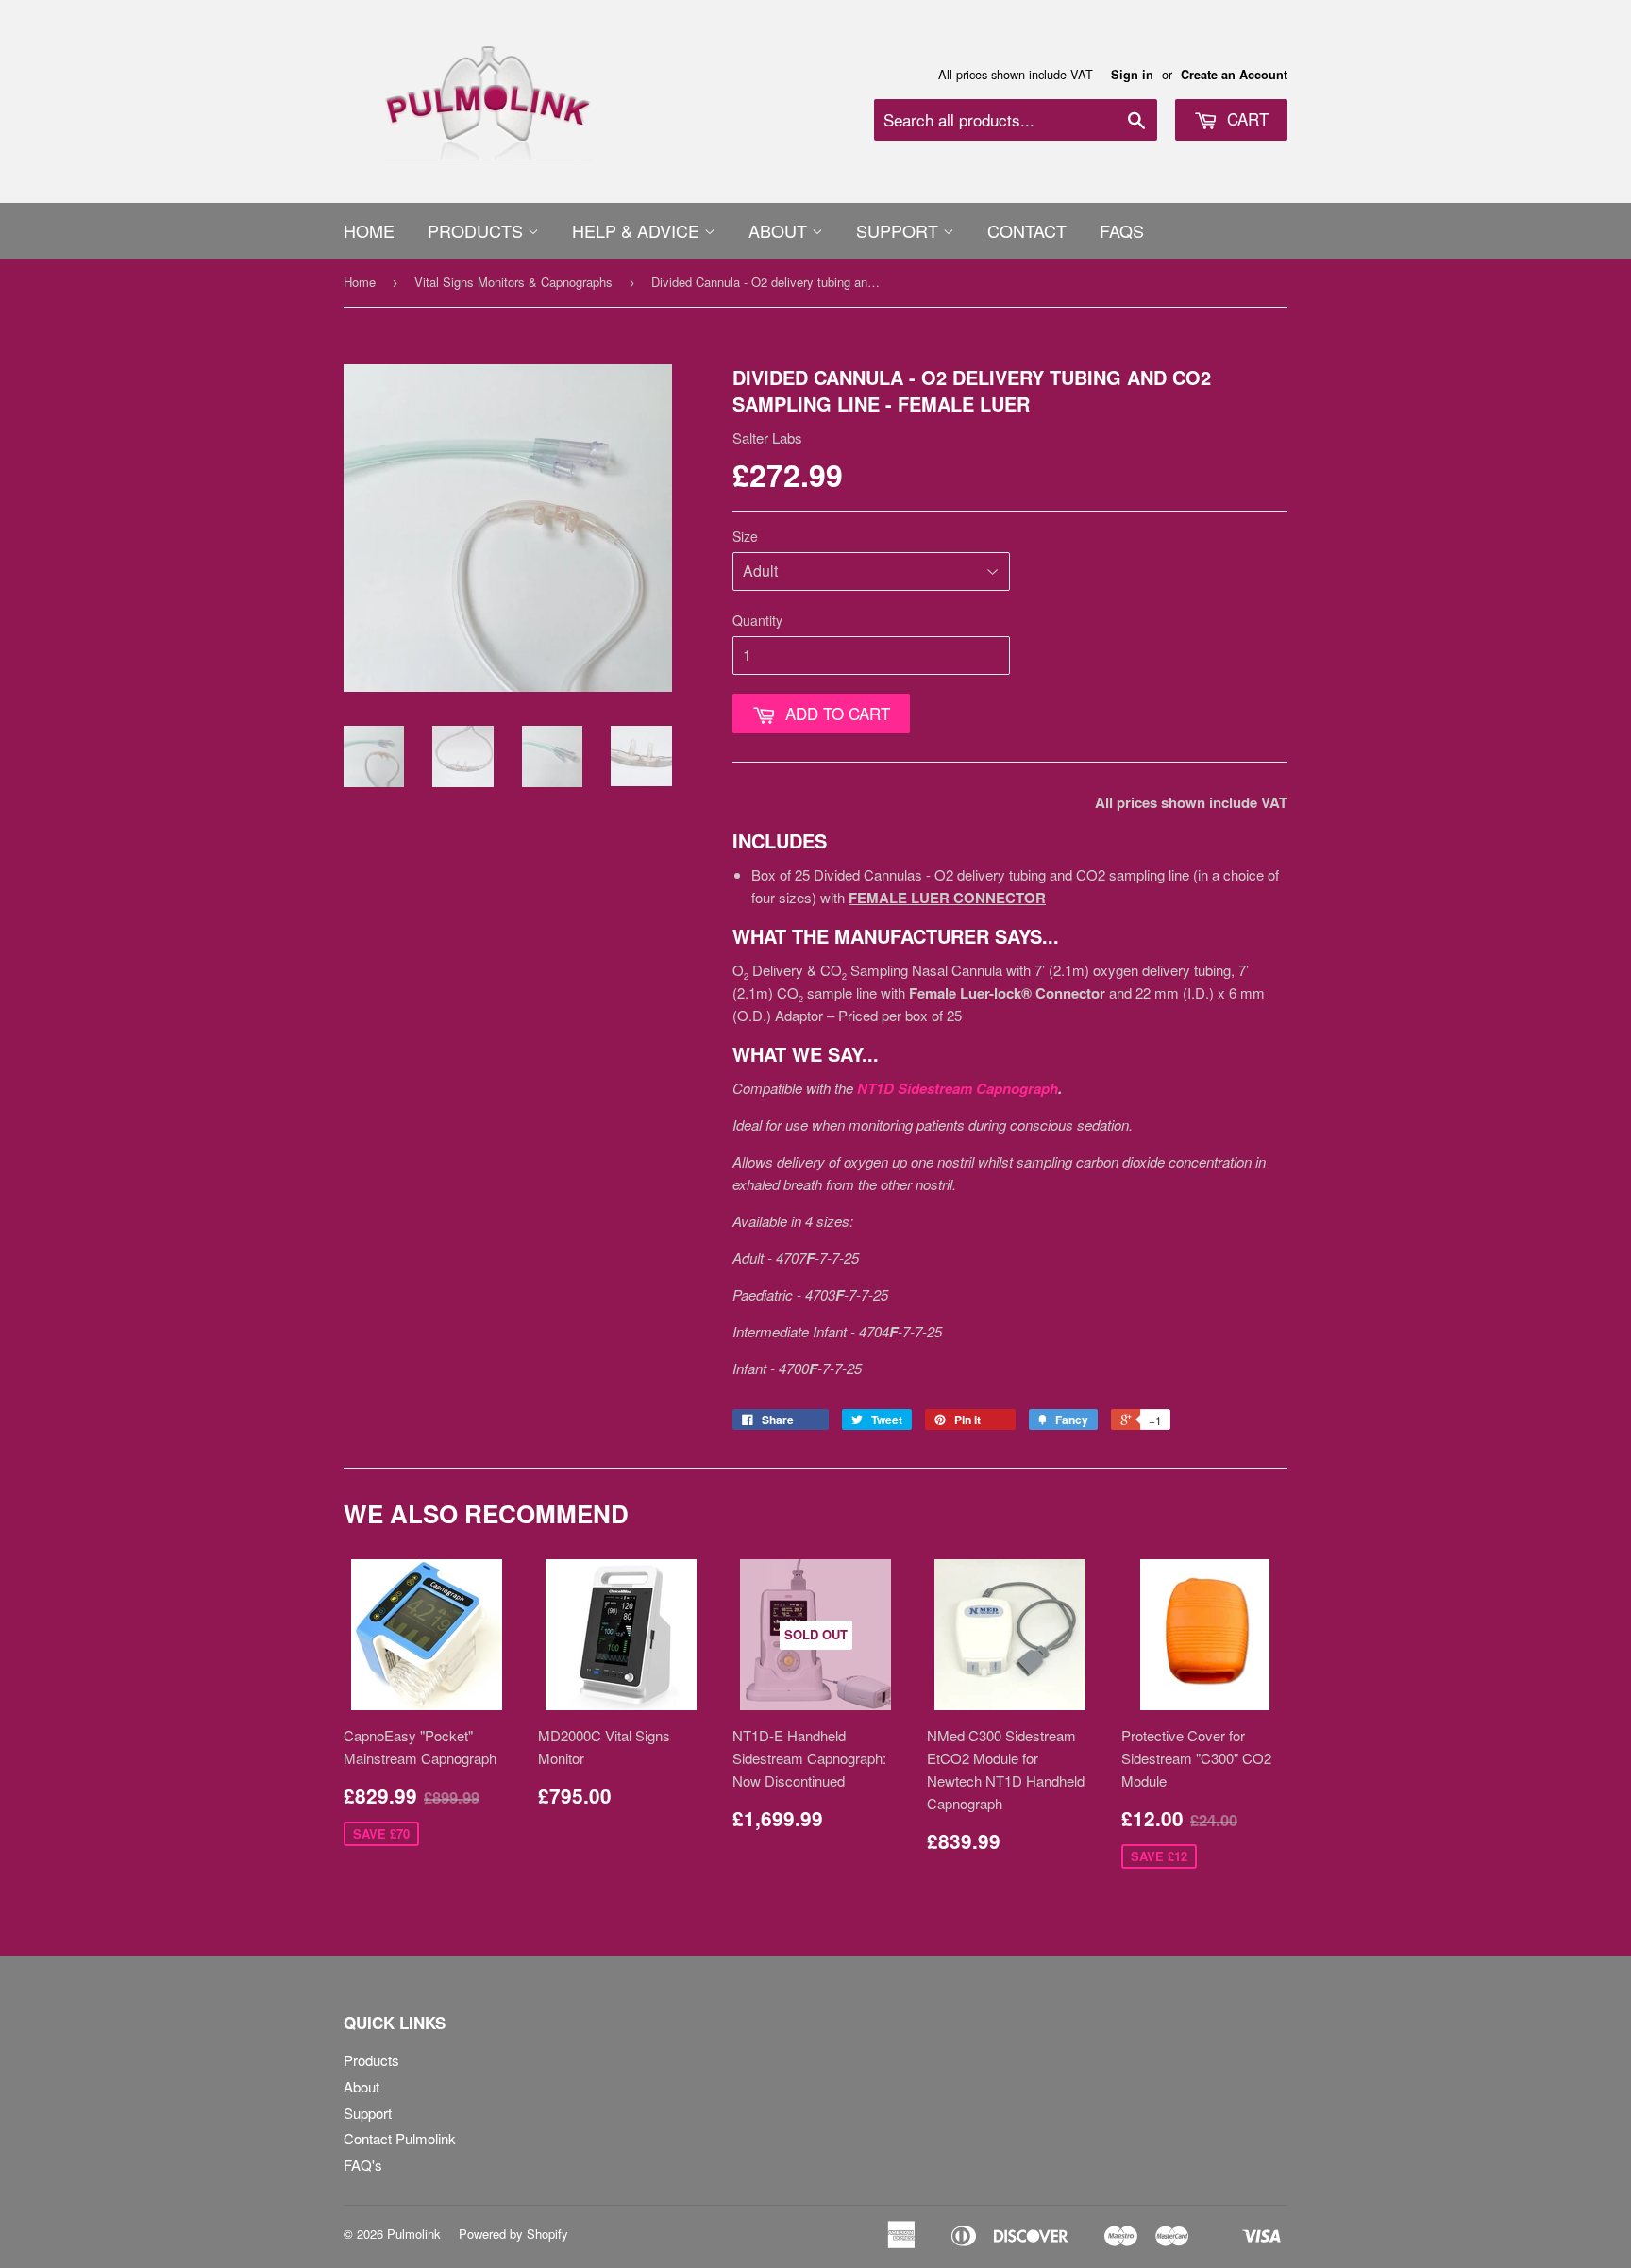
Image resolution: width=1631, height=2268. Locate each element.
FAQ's (363, 2165)
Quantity (757, 620)
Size (745, 536)
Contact (1027, 230)
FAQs (1122, 230)
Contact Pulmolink (400, 2138)
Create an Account (1234, 75)
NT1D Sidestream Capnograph (958, 1088)
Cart (1245, 118)
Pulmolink (414, 2234)
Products (478, 230)
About (780, 230)
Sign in (1132, 75)
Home (369, 230)
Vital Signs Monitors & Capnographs (513, 282)
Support (900, 230)
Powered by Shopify (513, 2234)
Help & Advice (638, 230)
